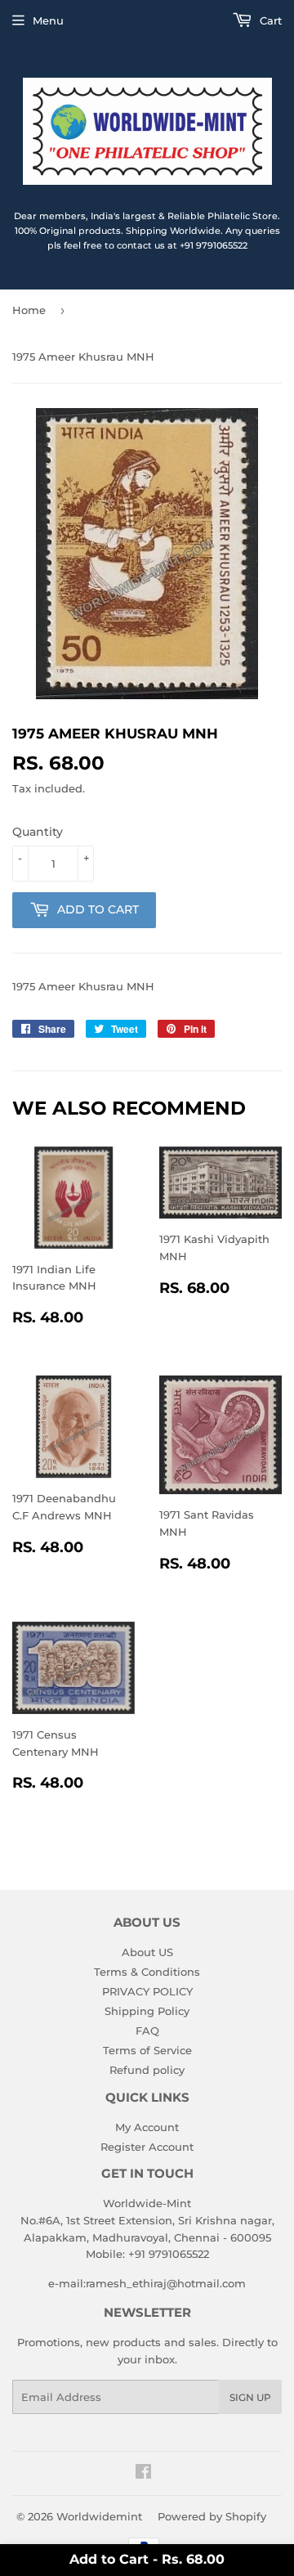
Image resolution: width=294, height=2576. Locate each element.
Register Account (147, 2147)
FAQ (147, 2031)
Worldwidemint (99, 2516)
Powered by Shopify (212, 2516)
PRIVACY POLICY (147, 1991)
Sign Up (250, 2397)
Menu (48, 20)
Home (29, 310)
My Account (147, 2127)
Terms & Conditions (147, 1972)
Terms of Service (147, 2050)
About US (147, 1952)
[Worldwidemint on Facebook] (143, 2474)
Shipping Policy (147, 2011)
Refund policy (147, 2070)
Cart (269, 20)
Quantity (38, 832)
